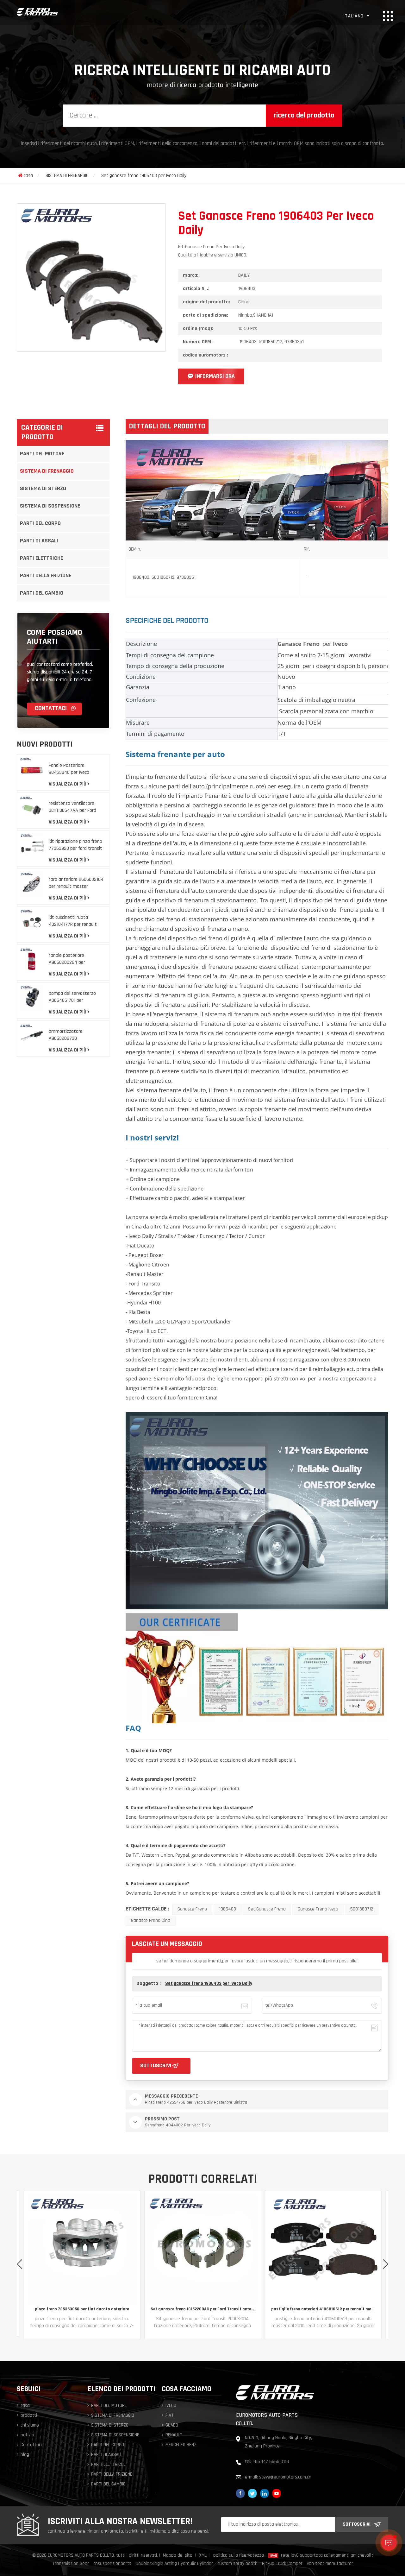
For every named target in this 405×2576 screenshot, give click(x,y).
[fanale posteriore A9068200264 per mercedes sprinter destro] (32, 960)
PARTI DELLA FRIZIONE (46, 576)
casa (28, 176)
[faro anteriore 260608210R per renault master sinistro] (32, 884)
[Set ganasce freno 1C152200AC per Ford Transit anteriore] (82, 2249)
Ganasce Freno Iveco (318, 1909)
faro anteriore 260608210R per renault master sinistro (76, 884)
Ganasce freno (192, 1909)
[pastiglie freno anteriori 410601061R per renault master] (202, 2249)
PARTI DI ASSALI (39, 541)
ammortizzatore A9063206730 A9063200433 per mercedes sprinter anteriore (67, 1035)
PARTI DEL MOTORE (42, 454)
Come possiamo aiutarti (55, 637)
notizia (27, 2435)
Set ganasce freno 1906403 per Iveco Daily (209, 1984)
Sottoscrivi (357, 2524)
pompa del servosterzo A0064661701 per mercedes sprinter (72, 998)
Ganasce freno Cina (151, 1921)
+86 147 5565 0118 (271, 2462)
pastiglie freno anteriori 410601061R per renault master (202, 2309)
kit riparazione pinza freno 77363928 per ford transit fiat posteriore (75, 846)
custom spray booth (237, 2564)
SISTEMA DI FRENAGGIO (67, 176)
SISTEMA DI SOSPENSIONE (50, 506)
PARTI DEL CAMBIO (42, 593)
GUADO (172, 2425)
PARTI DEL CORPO (40, 524)
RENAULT (174, 2435)
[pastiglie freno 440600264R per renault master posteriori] (323, 2249)
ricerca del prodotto (304, 116)
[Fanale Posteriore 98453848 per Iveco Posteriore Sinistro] (32, 770)
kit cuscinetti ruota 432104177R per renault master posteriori (73, 922)
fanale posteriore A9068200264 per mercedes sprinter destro (75, 960)
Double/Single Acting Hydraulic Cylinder (174, 2564)
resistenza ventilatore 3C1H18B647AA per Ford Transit (72, 808)
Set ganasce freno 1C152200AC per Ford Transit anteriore (82, 2309)
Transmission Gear (71, 2564)
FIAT (170, 2416)
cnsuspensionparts (112, 2564)
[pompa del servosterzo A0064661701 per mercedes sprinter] (32, 998)
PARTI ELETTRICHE (41, 559)
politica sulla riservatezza (239, 2556)
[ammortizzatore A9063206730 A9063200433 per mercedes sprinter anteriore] (32, 1035)
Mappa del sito (178, 2556)
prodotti (29, 2416)
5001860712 (362, 1909)
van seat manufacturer (330, 2564)
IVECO (171, 2406)
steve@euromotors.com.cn (285, 2477)
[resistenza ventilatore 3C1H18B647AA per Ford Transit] (32, 808)
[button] (386, 2264)
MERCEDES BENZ (181, 2445)
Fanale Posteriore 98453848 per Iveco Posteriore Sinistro (69, 770)
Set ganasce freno (267, 1909)
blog (25, 2455)
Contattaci (51, 709)
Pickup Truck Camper (282, 2564)
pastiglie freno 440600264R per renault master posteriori (323, 2309)
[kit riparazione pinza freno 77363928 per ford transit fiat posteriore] (32, 846)
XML (203, 2556)
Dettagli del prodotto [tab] (167, 426)
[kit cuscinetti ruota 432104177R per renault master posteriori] (32, 922)
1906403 (227, 1909)
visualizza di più (68, 784)
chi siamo (30, 2425)
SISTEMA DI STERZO (43, 489)
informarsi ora (215, 376)
